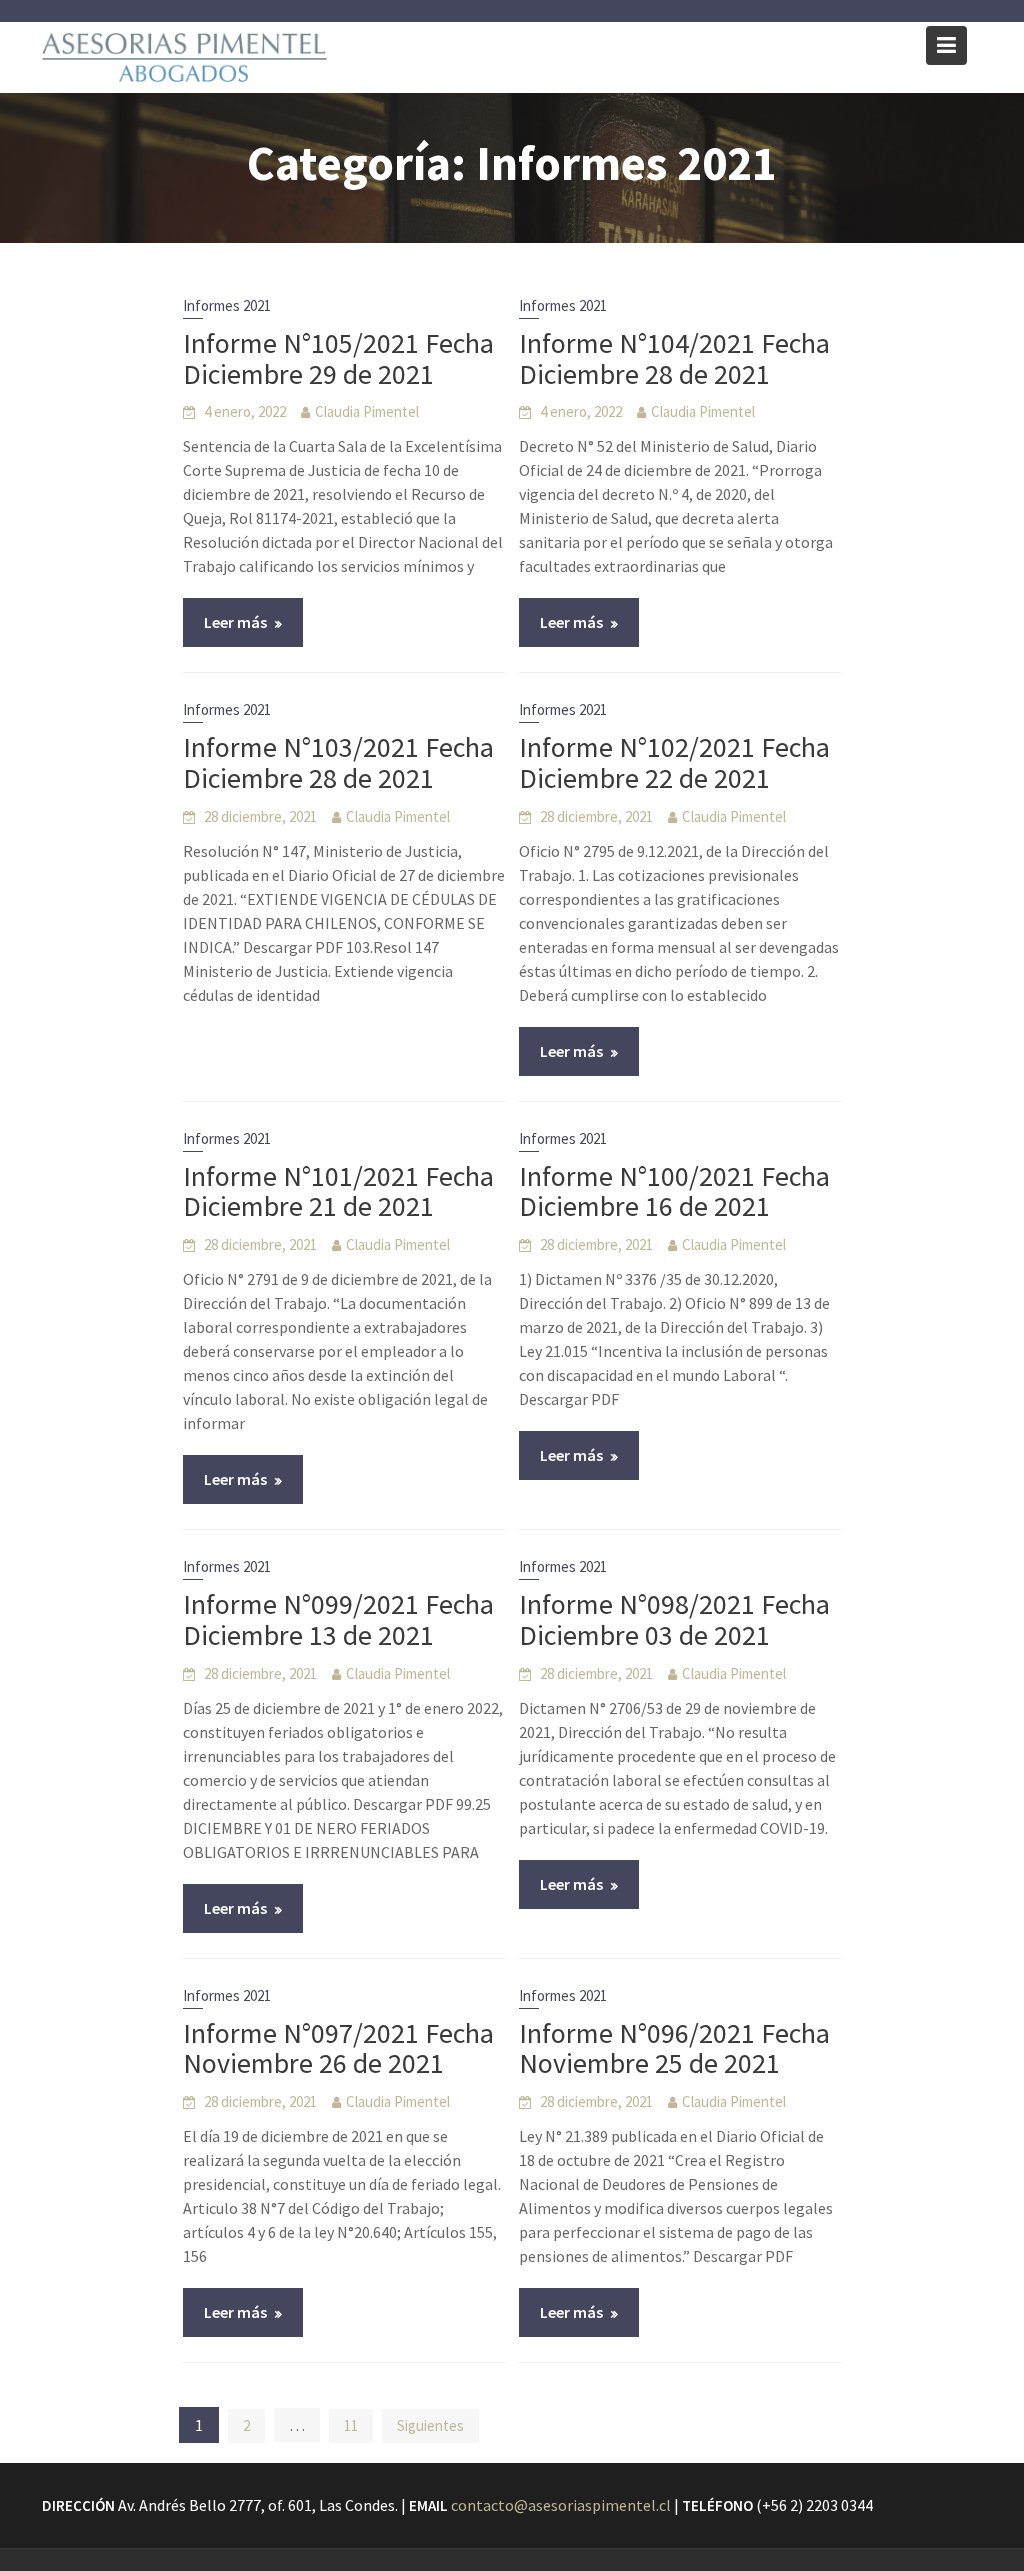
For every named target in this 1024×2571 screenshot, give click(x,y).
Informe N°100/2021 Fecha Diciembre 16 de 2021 (674, 1191)
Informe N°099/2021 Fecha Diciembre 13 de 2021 (338, 1619)
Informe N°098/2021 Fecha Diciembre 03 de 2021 (674, 1619)
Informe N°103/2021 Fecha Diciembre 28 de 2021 (338, 762)
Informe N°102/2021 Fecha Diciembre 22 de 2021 (674, 762)
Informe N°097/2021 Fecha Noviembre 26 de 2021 (338, 2048)
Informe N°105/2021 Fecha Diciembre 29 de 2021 (338, 358)
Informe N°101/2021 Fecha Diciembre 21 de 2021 (338, 1191)
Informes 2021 (227, 305)
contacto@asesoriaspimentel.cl (561, 2505)
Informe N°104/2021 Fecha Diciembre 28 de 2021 (674, 358)
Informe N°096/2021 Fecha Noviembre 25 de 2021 (674, 2048)
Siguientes (430, 2425)
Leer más (235, 622)
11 (351, 2425)
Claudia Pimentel (367, 411)
